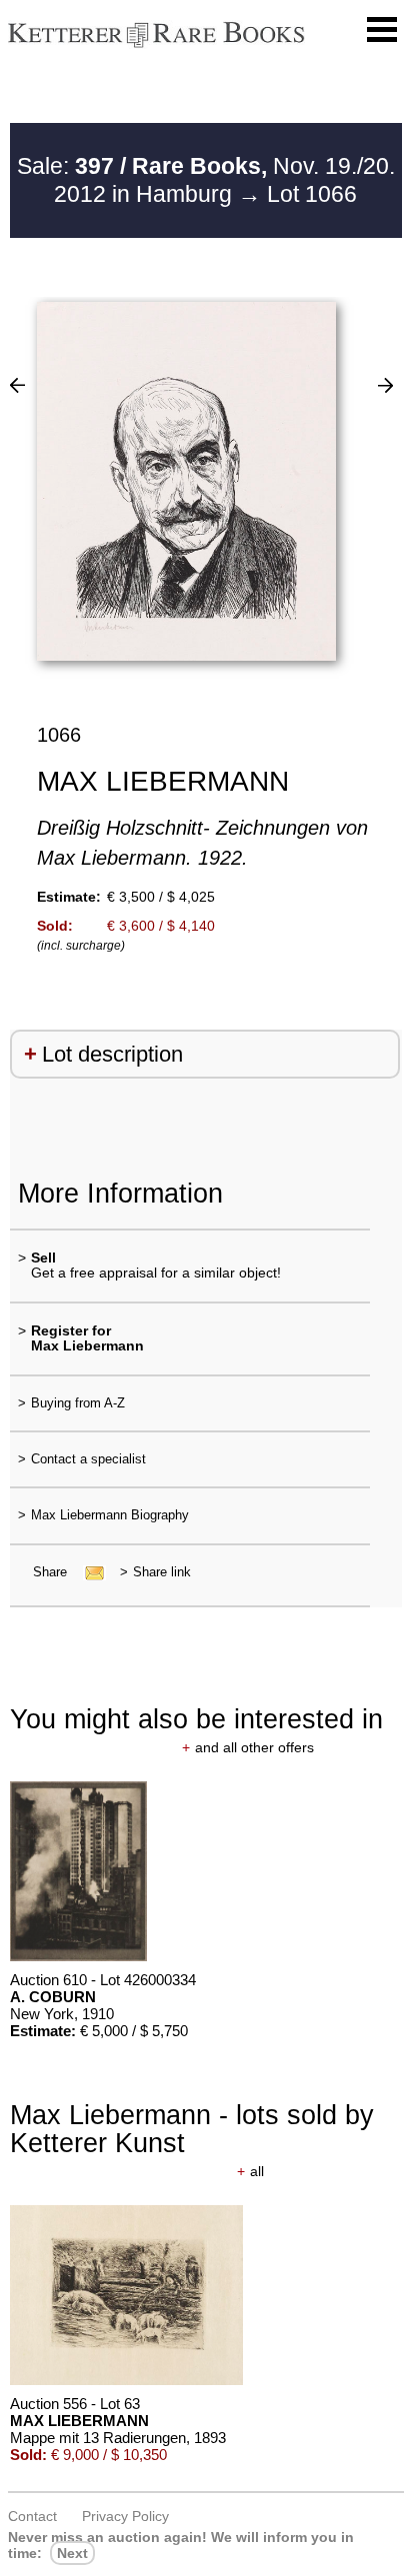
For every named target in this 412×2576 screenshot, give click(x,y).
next (72, 2553)
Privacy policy (125, 2516)
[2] (17, 385)
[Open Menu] (382, 30)
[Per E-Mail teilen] (88, 1572)
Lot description (112, 1054)
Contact (32, 2516)
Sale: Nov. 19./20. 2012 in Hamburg (206, 180)
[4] (385, 385)
